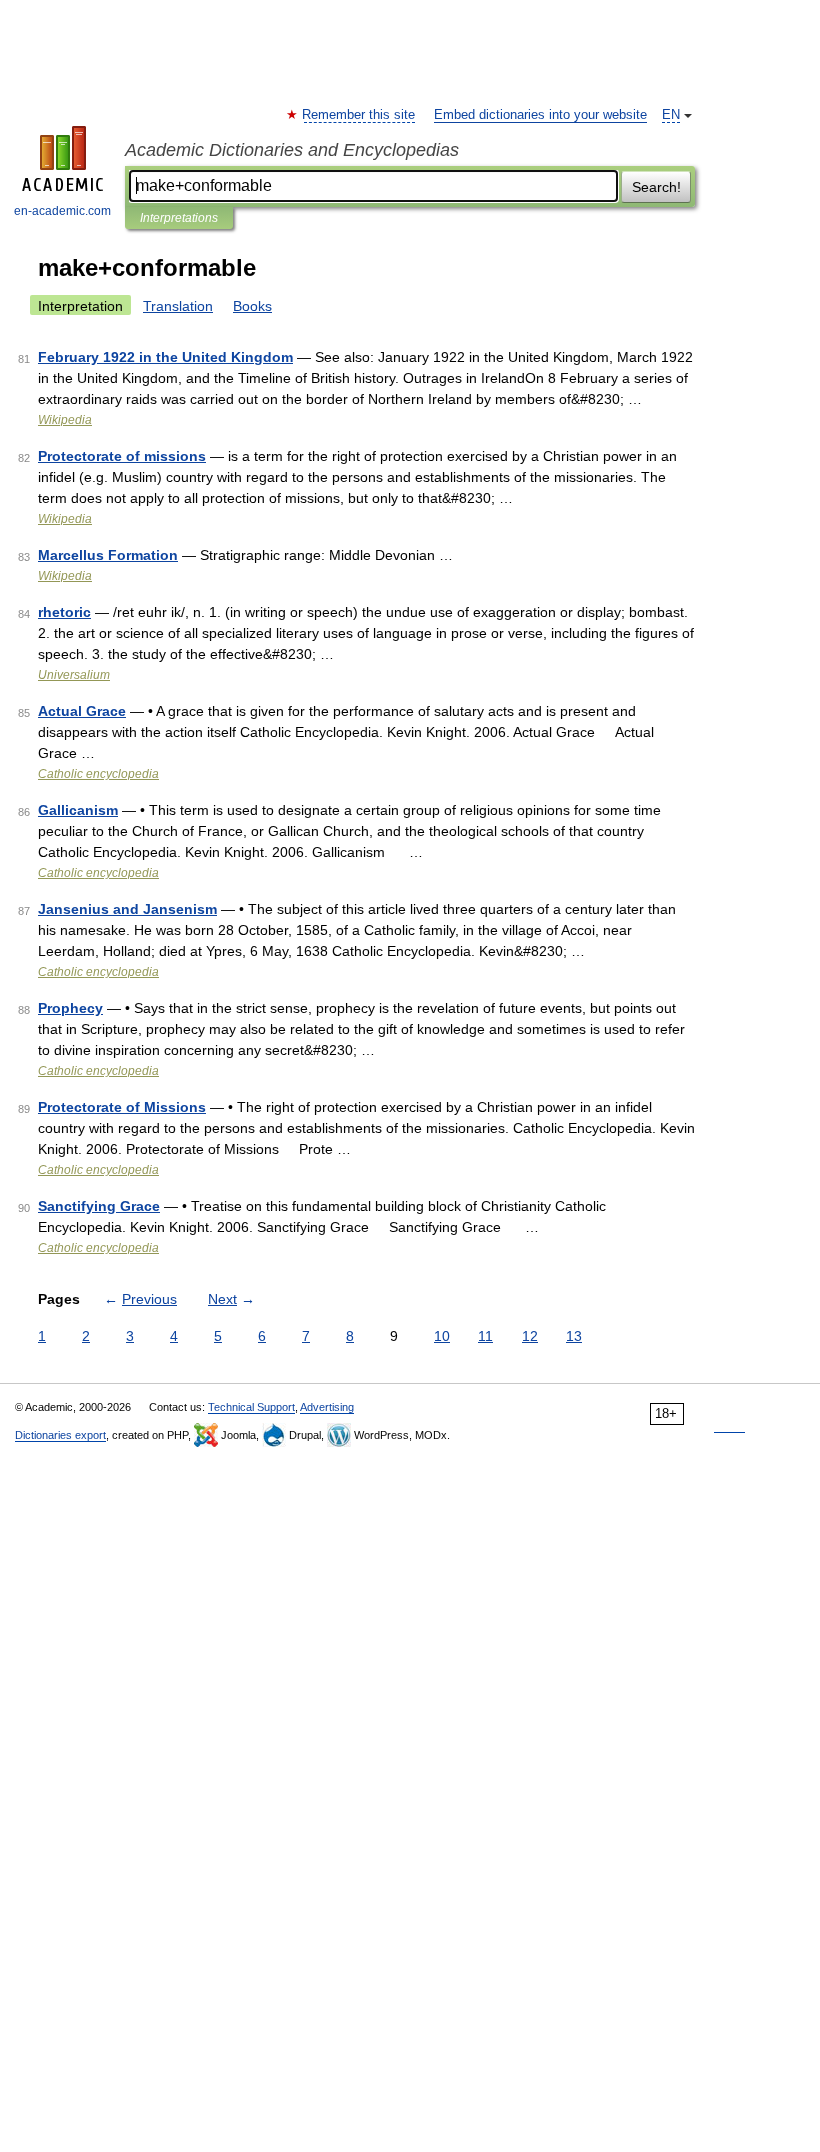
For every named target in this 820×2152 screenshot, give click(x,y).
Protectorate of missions (122, 456)
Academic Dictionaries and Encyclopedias (292, 150)
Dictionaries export (60, 1435)
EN (671, 115)
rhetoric (64, 612)
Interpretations (179, 218)
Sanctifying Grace (99, 1206)
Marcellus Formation (108, 555)
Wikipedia (65, 420)
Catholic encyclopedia (98, 774)
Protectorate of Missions (122, 1107)
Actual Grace (82, 711)
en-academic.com (62, 211)
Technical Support (251, 1407)
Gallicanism (78, 810)
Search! (656, 187)
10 (442, 1336)
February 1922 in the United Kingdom (165, 357)
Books (252, 306)
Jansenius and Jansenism (127, 909)
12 (530, 1336)
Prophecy (70, 1008)
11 (485, 1336)
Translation (178, 306)
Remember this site (359, 115)
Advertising (327, 1407)
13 (574, 1336)
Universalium (74, 675)
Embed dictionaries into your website (540, 115)
